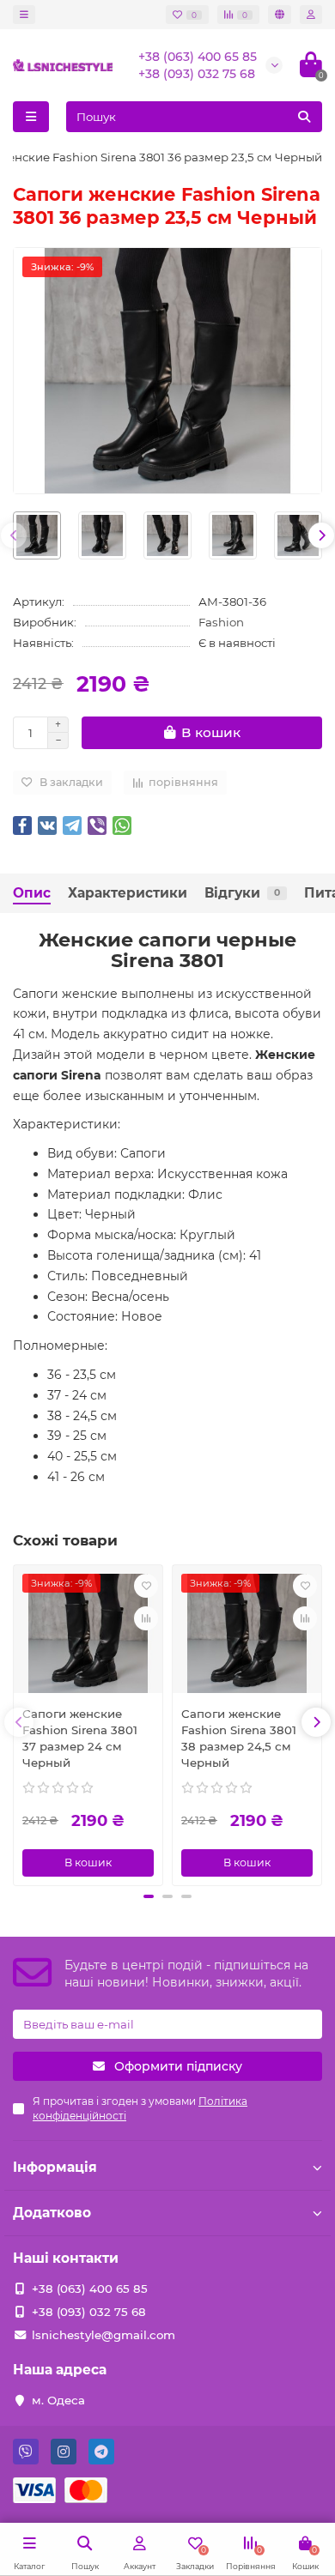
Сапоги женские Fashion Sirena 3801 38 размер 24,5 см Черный (239, 1738)
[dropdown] (24, 15)
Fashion (221, 622)
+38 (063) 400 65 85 (198, 57)
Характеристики (128, 893)
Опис (32, 893)
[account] (311, 15)
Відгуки (242, 893)
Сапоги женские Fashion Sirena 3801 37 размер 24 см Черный (80, 1738)
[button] (149, 1896)
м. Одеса (58, 2400)
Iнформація (55, 2167)
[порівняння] (146, 1618)
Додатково (52, 2213)
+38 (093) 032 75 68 (197, 74)
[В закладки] (146, 1586)
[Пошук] (304, 117)
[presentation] (14, 535)
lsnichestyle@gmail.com (104, 2335)
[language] (280, 15)
